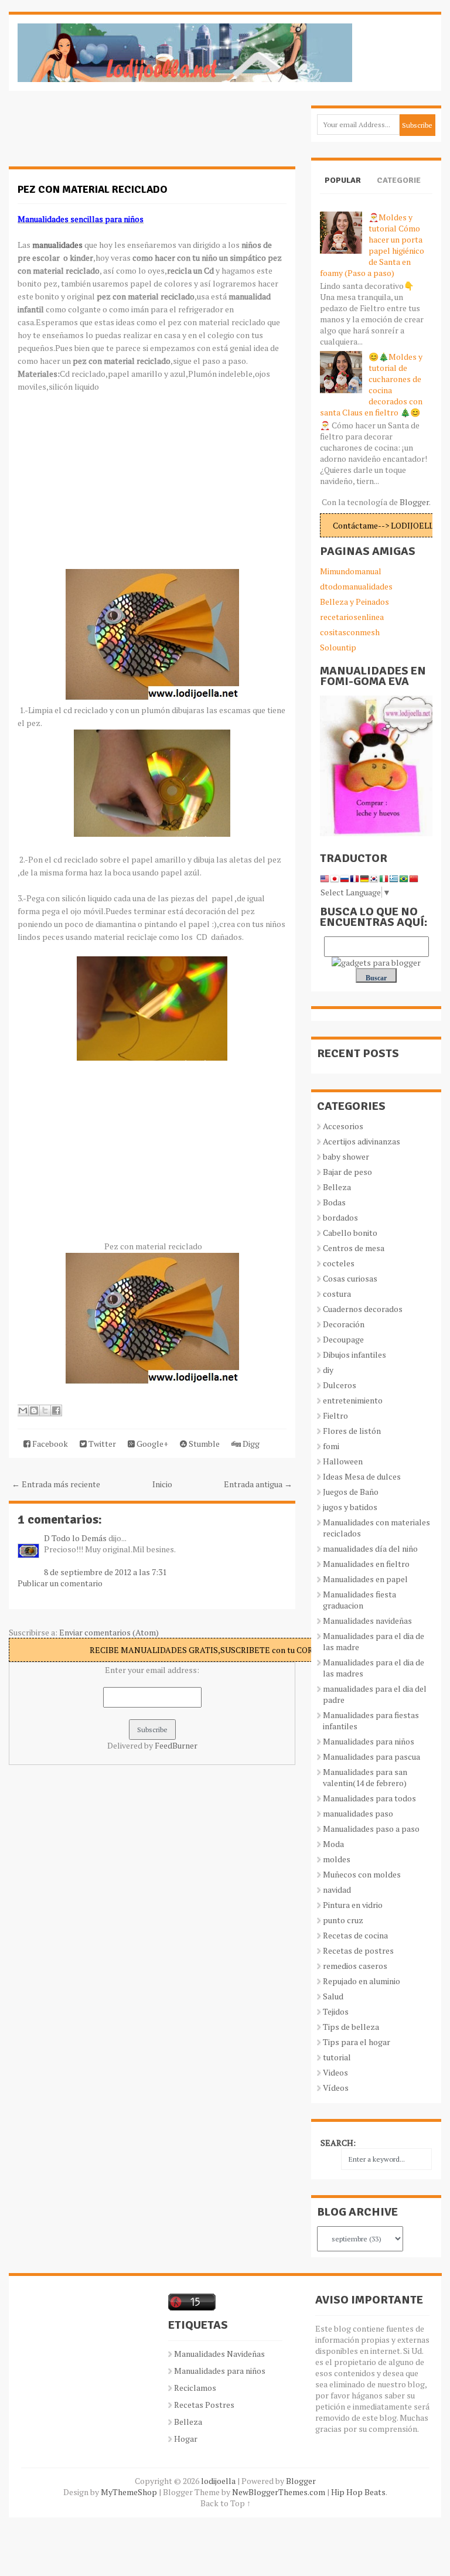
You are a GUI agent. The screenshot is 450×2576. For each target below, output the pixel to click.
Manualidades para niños (369, 1741)
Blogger (414, 502)
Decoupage (343, 1339)
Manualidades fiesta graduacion (359, 1600)
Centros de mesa (354, 1248)
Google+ (151, 1444)
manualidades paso (358, 1813)
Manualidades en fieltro (366, 1564)
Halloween (343, 1461)
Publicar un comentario (60, 1583)
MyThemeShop (129, 2492)
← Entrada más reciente (56, 1484)
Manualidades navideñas (367, 1621)
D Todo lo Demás (75, 1538)
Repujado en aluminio (362, 1981)
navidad (337, 1890)
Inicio (162, 1484)
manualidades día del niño (370, 1548)
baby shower (346, 1156)
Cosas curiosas (350, 1278)
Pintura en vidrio (353, 1905)
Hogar (186, 2439)
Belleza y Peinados (354, 602)
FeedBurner (176, 1745)
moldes (337, 1859)
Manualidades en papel (365, 1579)
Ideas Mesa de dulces (362, 1476)
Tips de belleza (351, 2027)
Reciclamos (195, 2388)
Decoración (344, 1324)
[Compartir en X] (45, 1410)
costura (337, 1294)
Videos (335, 2072)
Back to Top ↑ (226, 2503)
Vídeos (336, 2088)
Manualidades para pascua (371, 1756)
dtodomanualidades (356, 586)
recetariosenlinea (352, 617)
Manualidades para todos (369, 1798)
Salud (333, 1996)
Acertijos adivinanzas (362, 1141)
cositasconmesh (350, 632)
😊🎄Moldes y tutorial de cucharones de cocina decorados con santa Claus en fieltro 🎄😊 (371, 384)
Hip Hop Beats (358, 2492)
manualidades (57, 245)
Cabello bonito (350, 1233)
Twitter (101, 1444)
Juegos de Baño (351, 1492)
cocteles (339, 1263)
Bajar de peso (347, 1172)
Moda (333, 1844)
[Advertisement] (103, 135)
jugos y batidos (350, 1507)
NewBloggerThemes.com (279, 2492)
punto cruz (343, 1920)
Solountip (338, 647)
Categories (399, 190)
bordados (340, 1217)
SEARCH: (338, 2143)
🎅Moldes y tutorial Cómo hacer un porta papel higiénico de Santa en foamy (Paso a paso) (372, 245)
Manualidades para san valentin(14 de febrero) (365, 1777)
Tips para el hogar (357, 2042)
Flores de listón (352, 1431)
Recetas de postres (358, 1950)
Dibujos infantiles (354, 1355)
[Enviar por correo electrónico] (23, 1410)
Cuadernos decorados (363, 1309)
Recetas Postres (204, 2405)
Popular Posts (343, 190)
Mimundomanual (351, 571)
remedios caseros (355, 1966)
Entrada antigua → (258, 1484)
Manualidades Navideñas (219, 2354)
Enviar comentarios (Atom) (109, 1632)
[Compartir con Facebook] (56, 1410)
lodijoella (218, 2481)
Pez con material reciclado (93, 189)
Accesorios (343, 1126)
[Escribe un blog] (34, 1410)
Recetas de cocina (355, 1935)
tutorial (337, 2057)
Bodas (334, 1202)
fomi (331, 1446)
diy (328, 1370)
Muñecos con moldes (362, 1874)
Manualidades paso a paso (371, 1829)
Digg (250, 1444)
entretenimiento (353, 1400)
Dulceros (340, 1385)
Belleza (337, 1187)
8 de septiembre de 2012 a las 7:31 (105, 1572)
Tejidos (336, 2011)
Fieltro (335, 1415)
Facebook (49, 1444)
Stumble (203, 1444)
